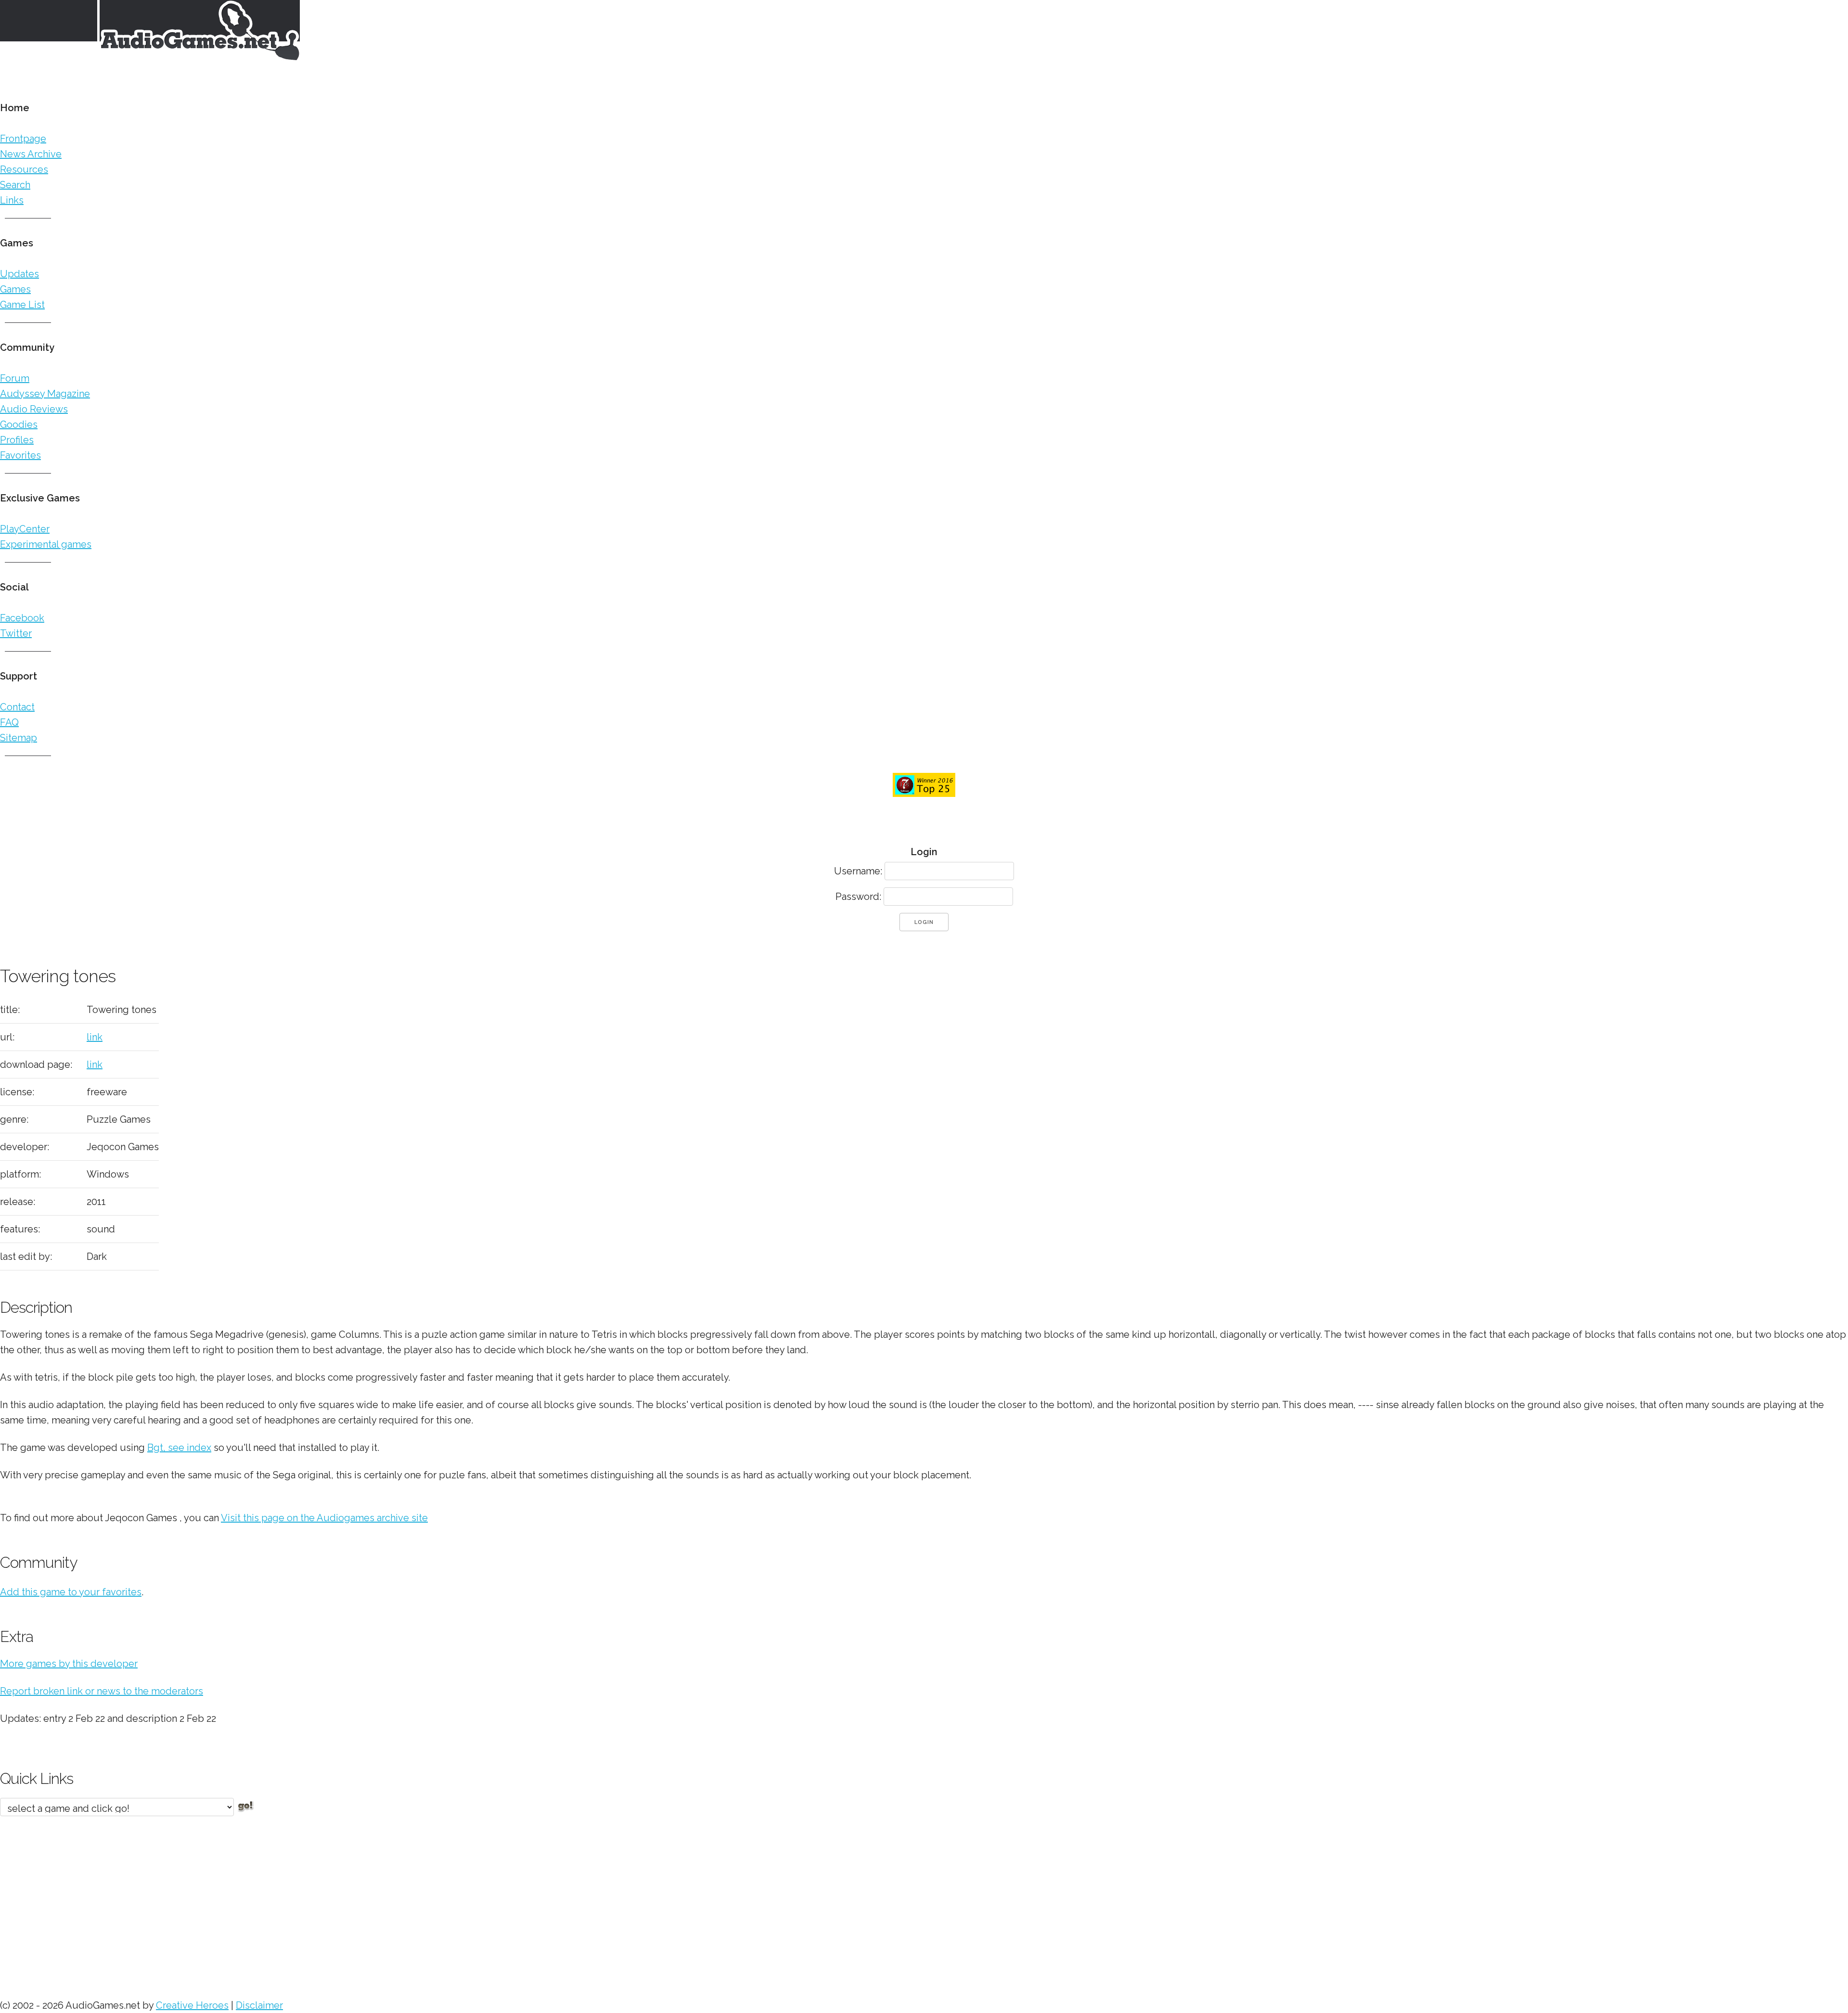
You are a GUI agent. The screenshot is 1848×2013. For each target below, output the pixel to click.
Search (15, 185)
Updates (19, 274)
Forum (15, 378)
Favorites (20, 455)
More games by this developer (69, 1664)
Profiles (17, 440)
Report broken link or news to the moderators (102, 1691)
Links (12, 200)
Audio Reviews (34, 409)
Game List (22, 305)
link (95, 1037)
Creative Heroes (192, 2005)
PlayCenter (25, 529)
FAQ (9, 722)
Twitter (16, 633)
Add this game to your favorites (71, 1592)
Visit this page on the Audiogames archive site (324, 1518)
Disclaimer (259, 2005)
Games (15, 289)
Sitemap (19, 738)
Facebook (22, 618)
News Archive (31, 154)
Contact (17, 707)
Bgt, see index (179, 1448)
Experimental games (46, 544)
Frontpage (23, 139)
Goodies (19, 424)
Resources (24, 169)
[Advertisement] (289, 1903)
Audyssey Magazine (45, 394)
